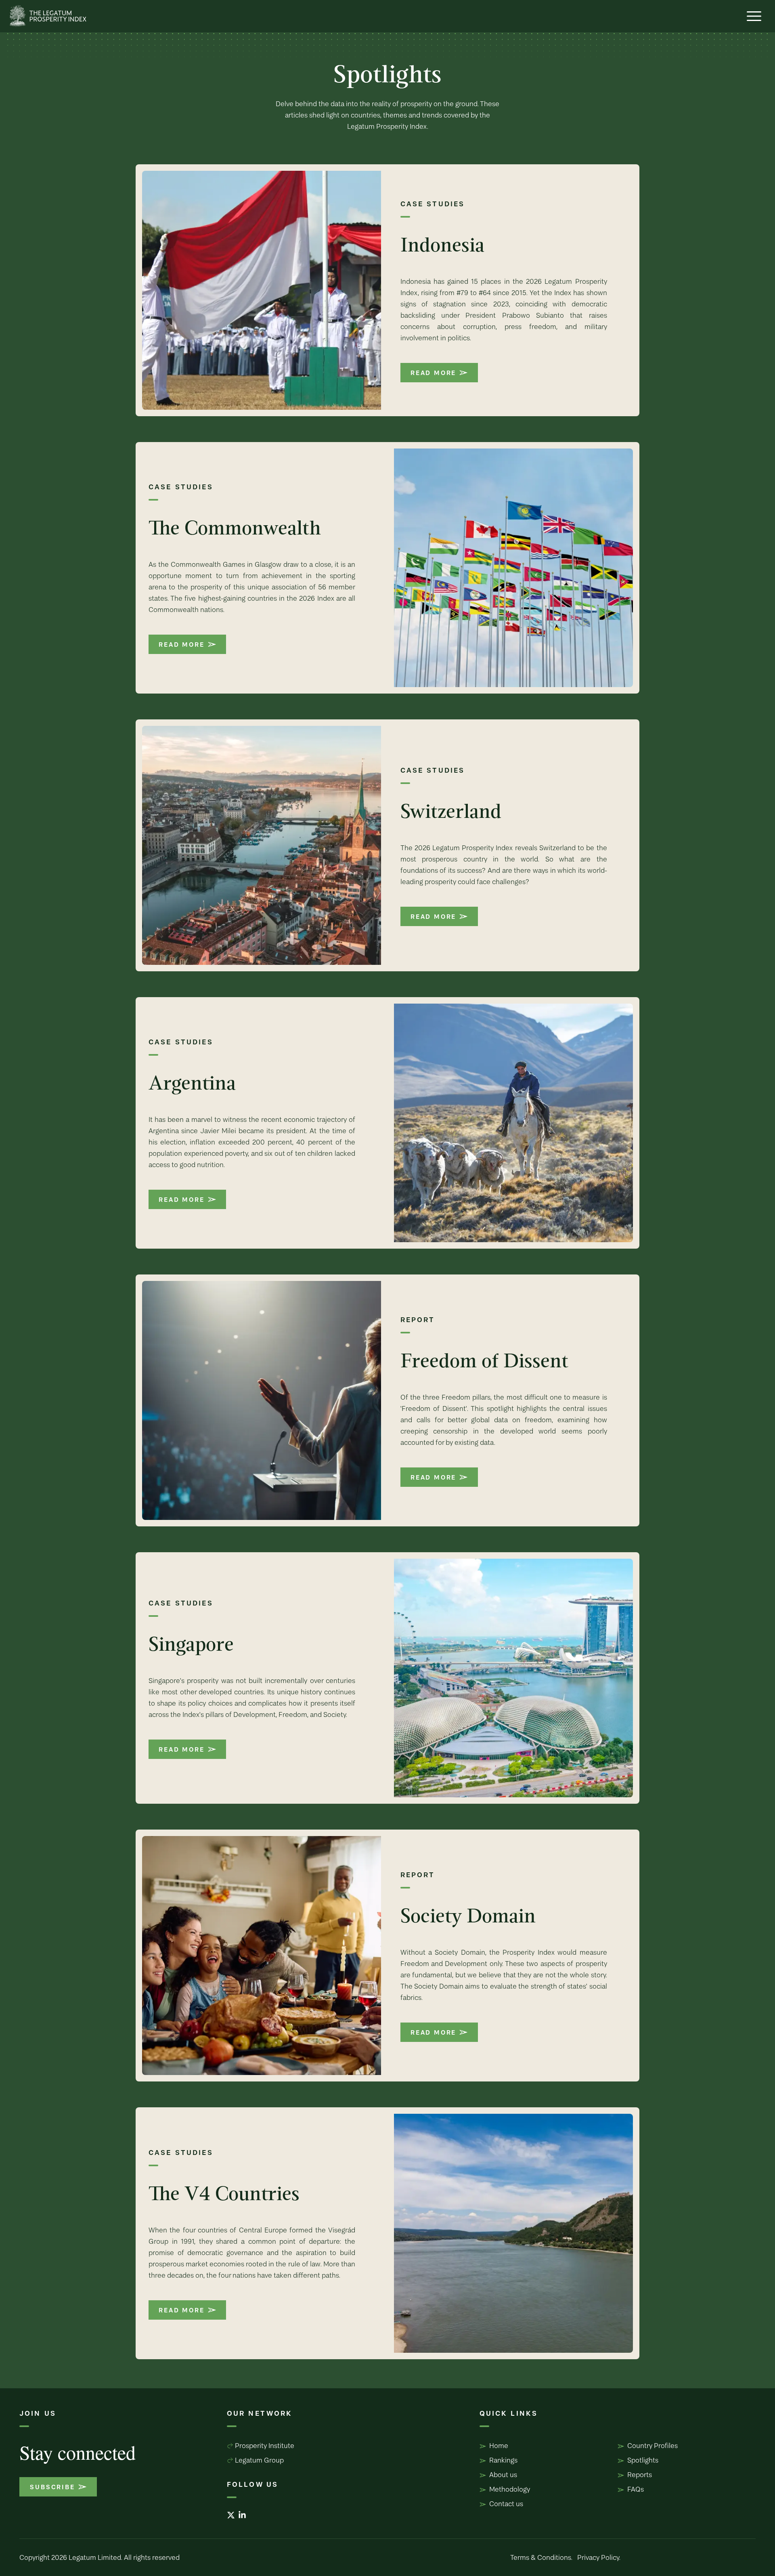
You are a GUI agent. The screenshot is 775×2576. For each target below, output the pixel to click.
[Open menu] (754, 16)
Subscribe (52, 2487)
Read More (433, 373)
